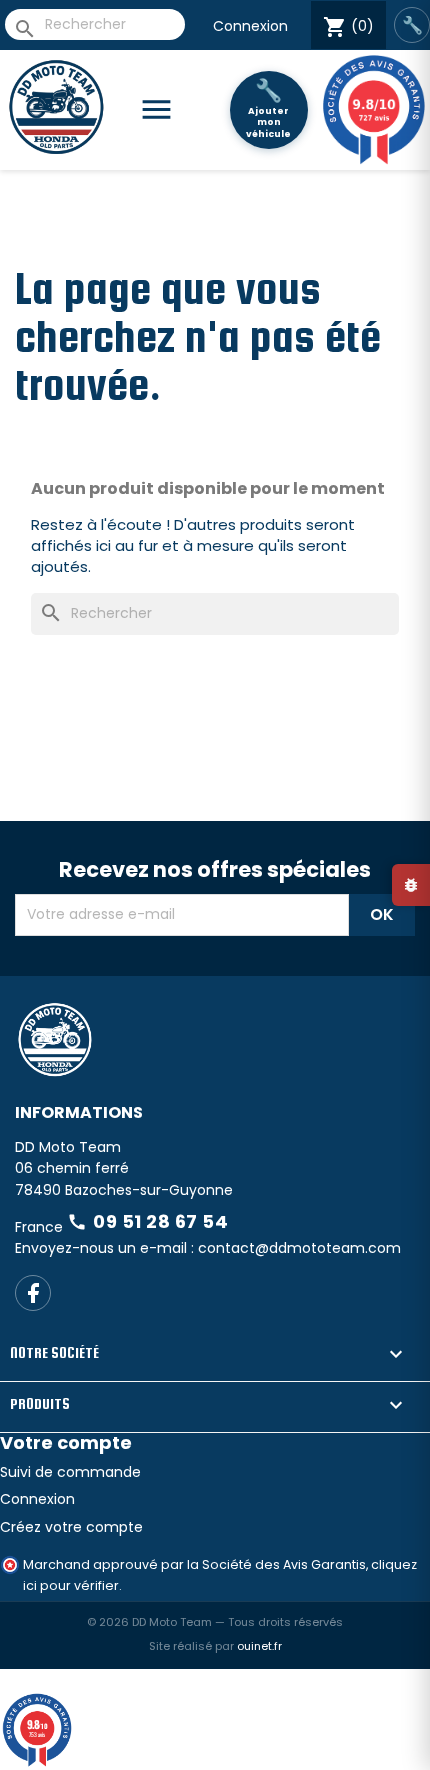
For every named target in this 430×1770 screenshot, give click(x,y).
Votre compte (66, 1514)
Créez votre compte (71, 1598)
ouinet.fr (259, 1717)
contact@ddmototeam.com (299, 1319)
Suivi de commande (70, 1543)
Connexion (250, 26)
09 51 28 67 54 (147, 1292)
